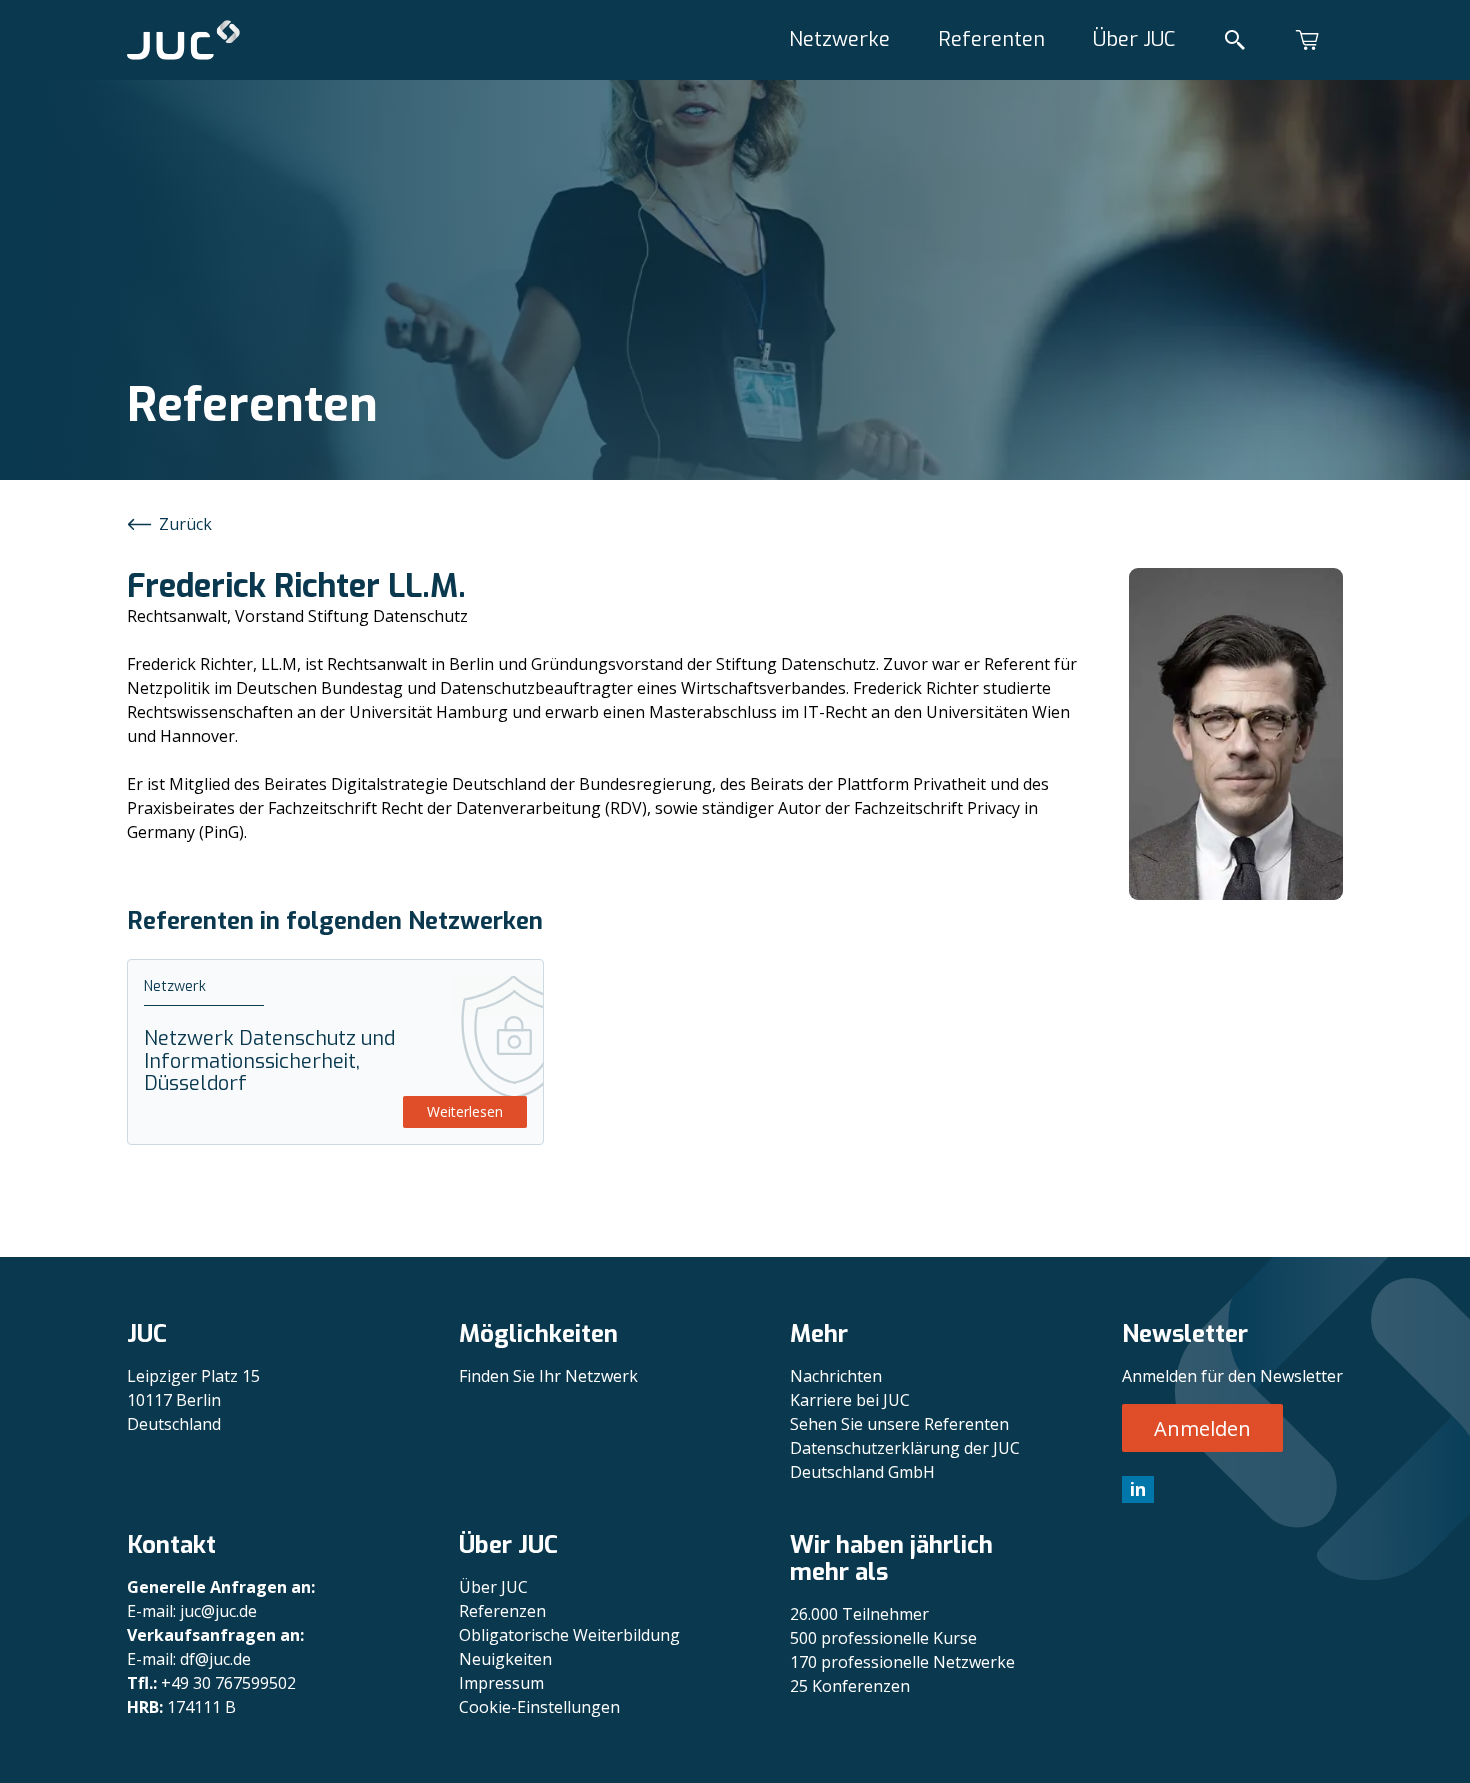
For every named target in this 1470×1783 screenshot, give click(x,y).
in (1138, 1489)
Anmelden (1202, 1428)
